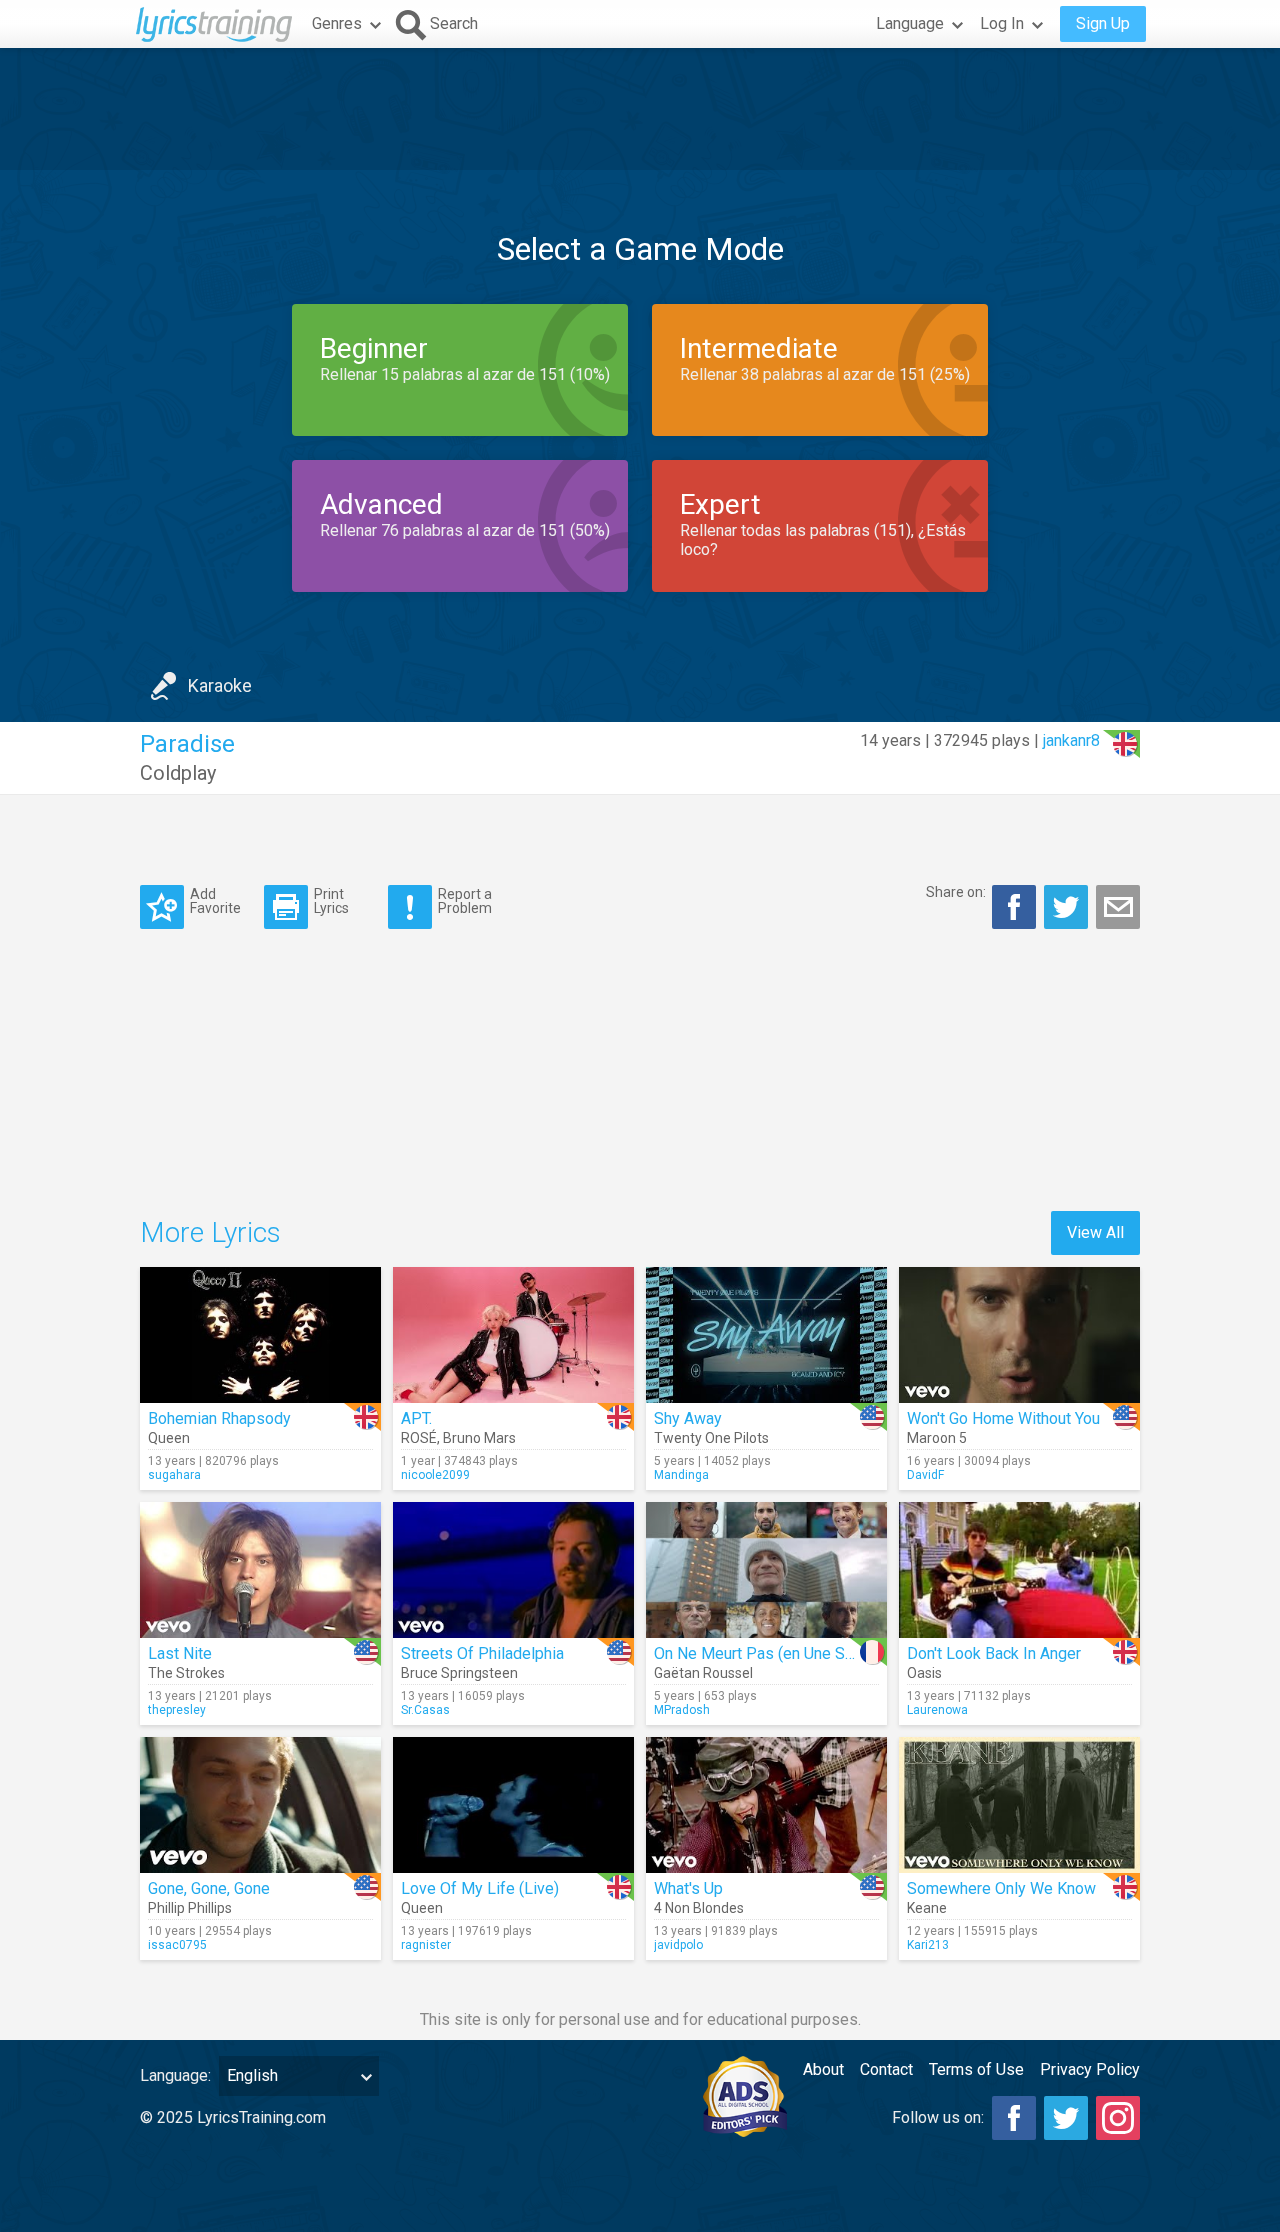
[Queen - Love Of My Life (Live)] (513, 1805)
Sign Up (1103, 23)
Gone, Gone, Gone (209, 1888)
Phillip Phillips (190, 1908)
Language (910, 23)
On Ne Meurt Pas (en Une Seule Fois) (784, 1653)
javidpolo (678, 1945)
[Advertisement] (640, 109)
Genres (337, 23)
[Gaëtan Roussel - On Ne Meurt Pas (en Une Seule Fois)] (766, 1570)
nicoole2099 (435, 1475)
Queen (169, 1438)
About (823, 2069)
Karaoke (220, 685)
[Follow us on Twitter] (1066, 2118)
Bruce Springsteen (459, 1673)
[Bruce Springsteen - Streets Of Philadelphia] (513, 1570)
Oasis (924, 1673)
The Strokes (186, 1673)
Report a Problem (465, 900)
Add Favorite (215, 900)
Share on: (956, 892)
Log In (1002, 23)
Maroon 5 (937, 1438)
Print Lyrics (331, 900)
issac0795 (177, 1945)
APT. (416, 1418)
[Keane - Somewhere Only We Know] (1019, 1805)
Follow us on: (938, 2117)
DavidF (925, 1475)
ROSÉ (419, 1438)
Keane (927, 1908)
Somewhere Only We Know (1001, 1888)
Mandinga (681, 1475)
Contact (886, 2069)
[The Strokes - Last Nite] (260, 1570)
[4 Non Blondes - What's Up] (766, 1805)
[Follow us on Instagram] (1118, 2118)
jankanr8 (1071, 740)
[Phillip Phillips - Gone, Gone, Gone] (260, 1805)
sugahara (174, 1475)
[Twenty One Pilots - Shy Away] (766, 1335)
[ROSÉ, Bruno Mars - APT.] (513, 1335)
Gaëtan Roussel (703, 1673)
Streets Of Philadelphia (482, 1653)
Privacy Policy (1090, 2069)
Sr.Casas (425, 1710)
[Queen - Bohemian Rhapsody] (260, 1335)
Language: (175, 2075)
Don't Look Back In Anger (994, 1653)
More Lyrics (210, 1232)
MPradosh (682, 1710)
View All (1095, 1232)
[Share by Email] (1118, 907)
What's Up (688, 1888)
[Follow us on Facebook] (1014, 2118)
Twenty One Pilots (711, 1438)
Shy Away (688, 1418)
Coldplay (178, 773)
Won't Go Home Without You (1003, 1418)
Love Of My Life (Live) (480, 1888)
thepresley (177, 1710)
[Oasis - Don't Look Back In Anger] (1019, 1570)
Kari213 (928, 1945)
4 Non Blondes (699, 1908)
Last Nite (180, 1653)
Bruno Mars (479, 1438)
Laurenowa (937, 1710)
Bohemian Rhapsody (219, 1418)
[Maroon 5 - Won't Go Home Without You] (1019, 1335)
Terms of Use (976, 2069)
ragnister (426, 1945)
